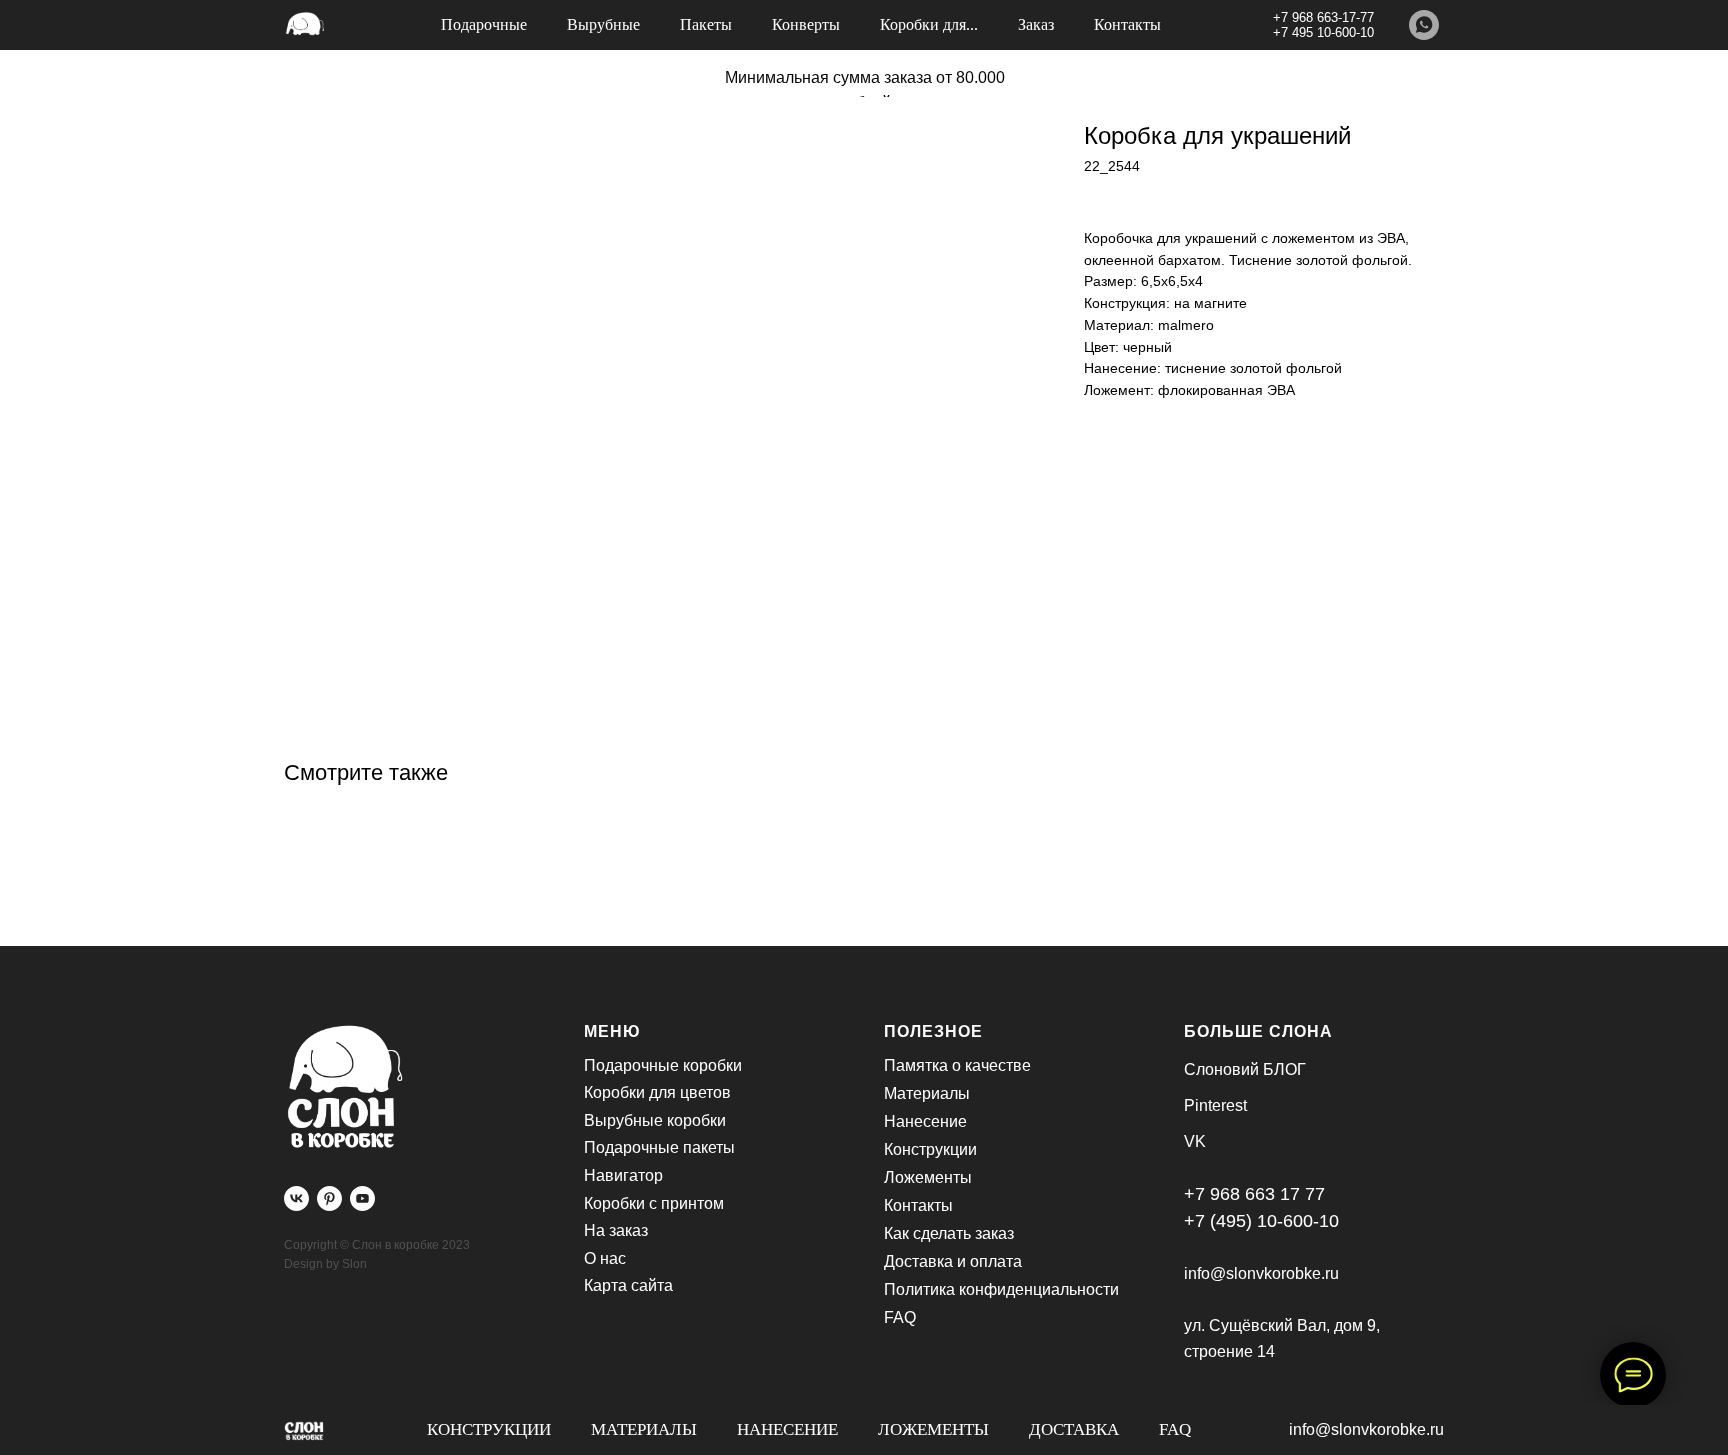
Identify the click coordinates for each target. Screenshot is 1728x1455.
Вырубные (603, 24)
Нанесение (787, 1429)
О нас (605, 1258)
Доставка (1074, 1429)
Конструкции (489, 1429)
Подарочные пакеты (659, 1147)
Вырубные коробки (655, 1120)
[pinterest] (329, 1198)
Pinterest (1215, 1105)
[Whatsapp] (1424, 25)
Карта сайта (628, 1285)
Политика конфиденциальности (1001, 1289)
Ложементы (933, 1429)
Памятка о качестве (957, 1065)
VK (1195, 1141)
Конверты (806, 24)
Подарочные (484, 24)
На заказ (616, 1230)
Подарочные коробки (663, 1065)
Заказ (1036, 24)
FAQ (1175, 1429)
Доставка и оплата (953, 1261)
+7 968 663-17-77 (1323, 17)
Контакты (1127, 24)
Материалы (644, 1429)
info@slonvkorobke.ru (1366, 1429)
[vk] (296, 1198)
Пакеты (706, 24)
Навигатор (623, 1175)
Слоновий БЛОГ (1245, 1069)
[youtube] (362, 1198)
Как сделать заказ (949, 1233)
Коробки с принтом (654, 1203)
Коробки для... (929, 24)
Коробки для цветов (657, 1092)
